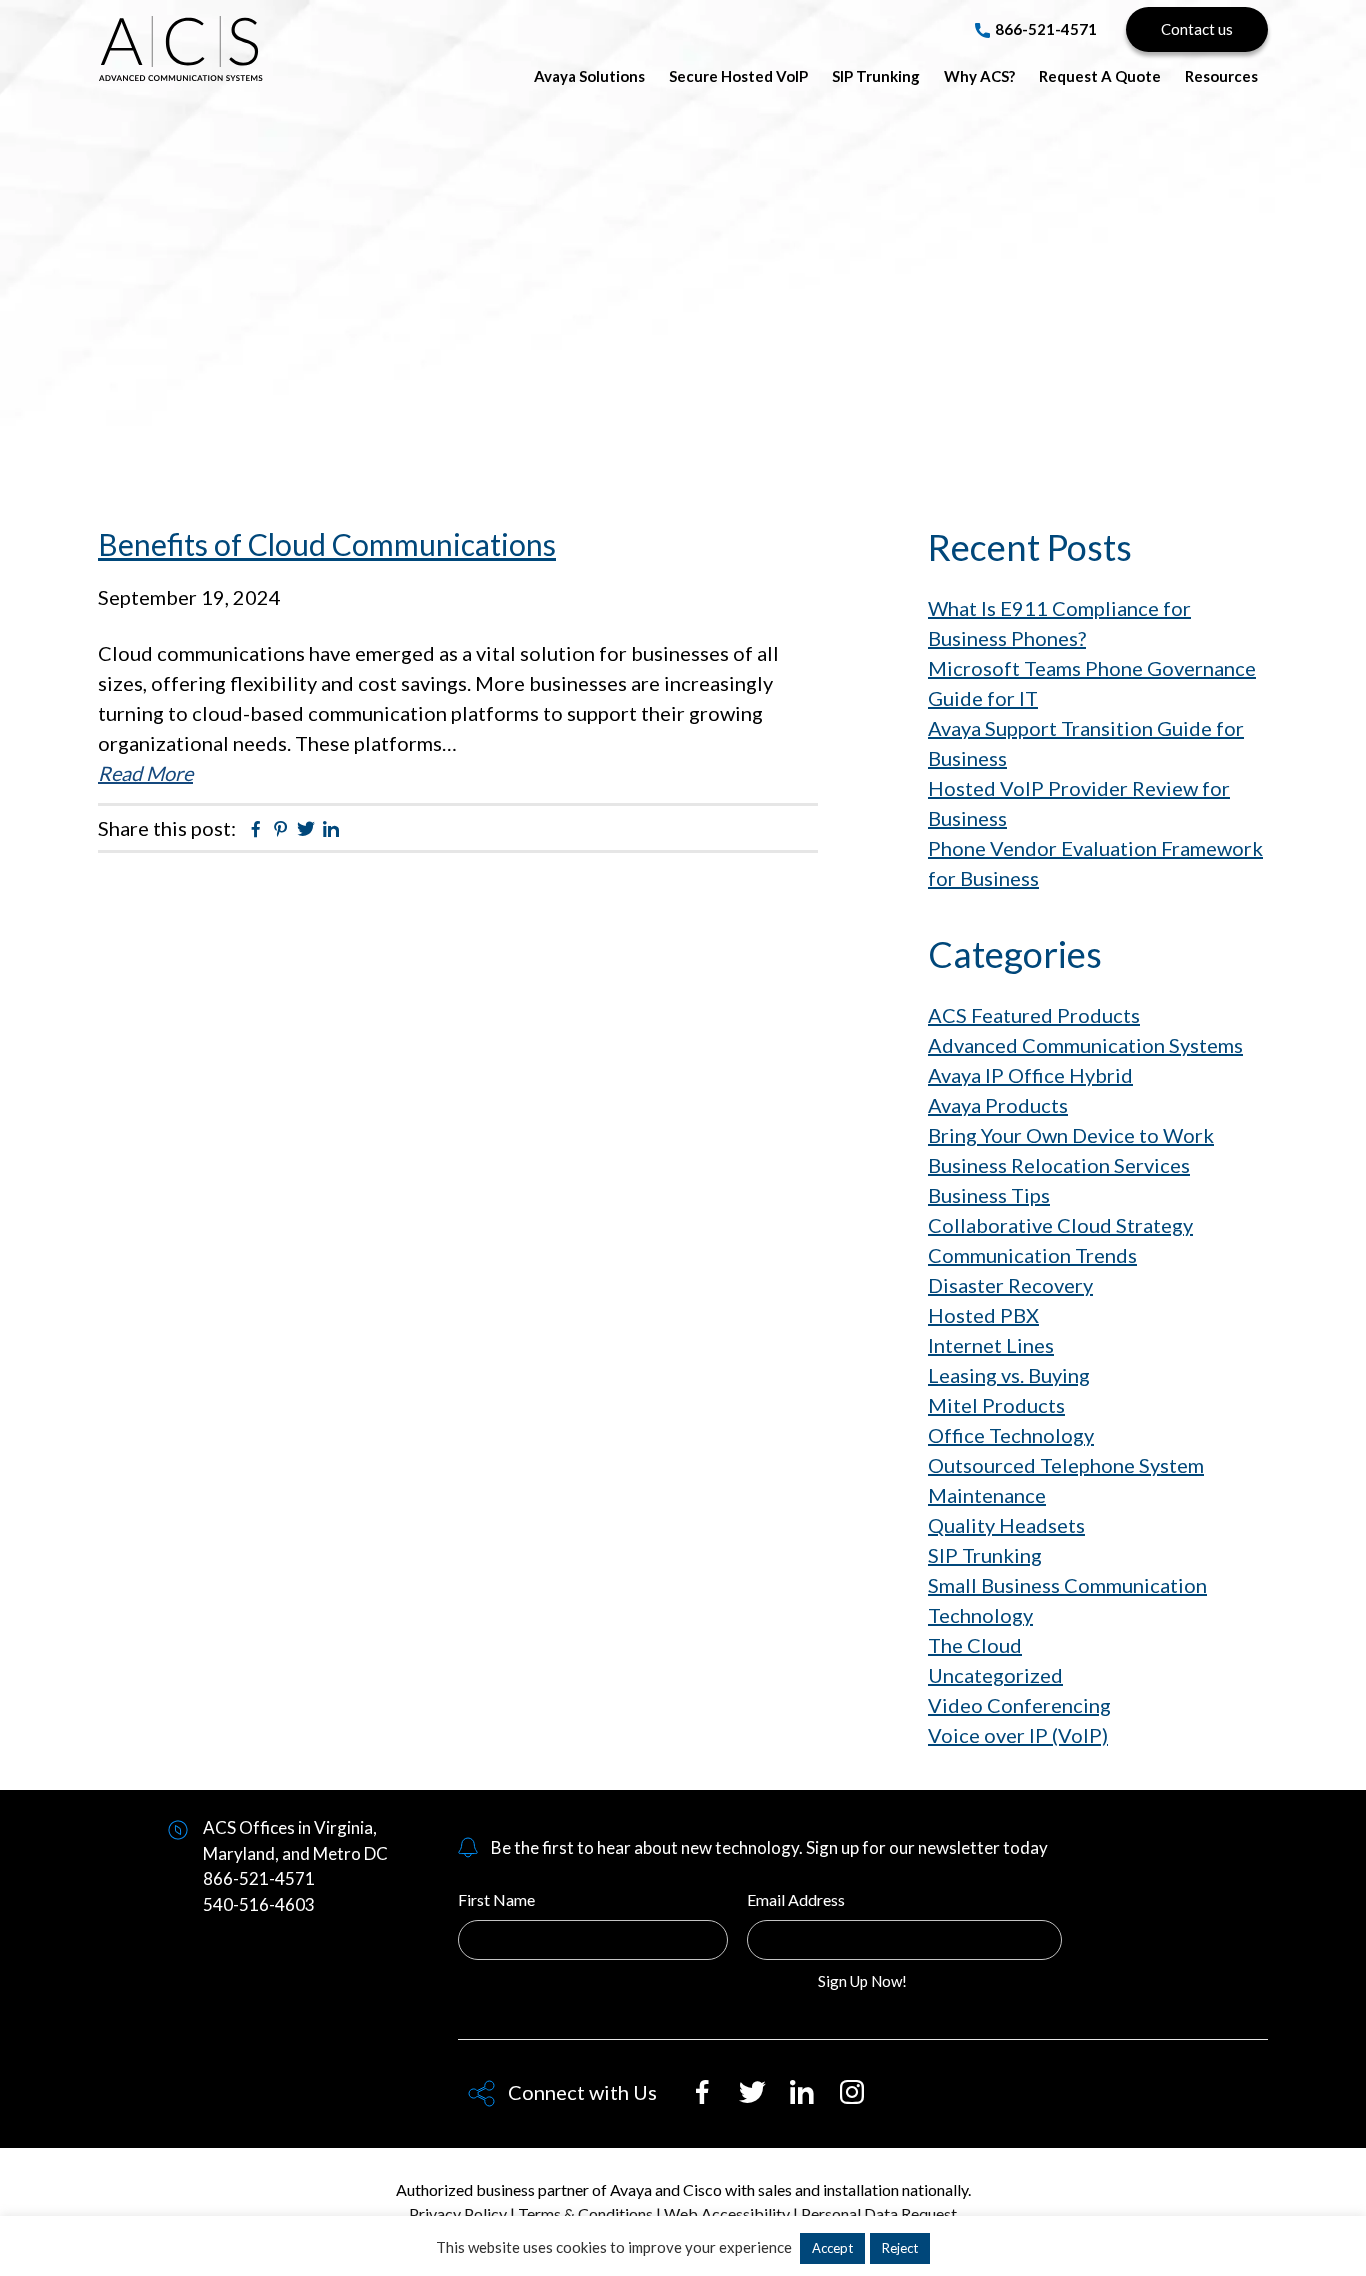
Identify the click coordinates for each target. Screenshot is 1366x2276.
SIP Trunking (985, 1555)
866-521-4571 (1046, 29)
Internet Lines (991, 1345)
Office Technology (1011, 1435)
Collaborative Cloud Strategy (1060, 1225)
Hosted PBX (983, 1315)
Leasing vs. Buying (1009, 1375)
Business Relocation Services (1059, 1165)
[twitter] (762, 2100)
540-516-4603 (259, 1904)
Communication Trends (1032, 1255)
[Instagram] (862, 2100)
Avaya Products (998, 1105)
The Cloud (975, 1645)
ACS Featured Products (1034, 1015)
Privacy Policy (458, 2213)
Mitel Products (996, 1405)
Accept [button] (832, 2248)
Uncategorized (995, 1675)
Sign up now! (862, 1981)
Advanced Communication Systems (180, 44)
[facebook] (712, 2100)
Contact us (1197, 29)
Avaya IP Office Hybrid (1030, 1075)
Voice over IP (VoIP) (1018, 1735)
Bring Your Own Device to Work (1071, 1135)
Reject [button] (900, 2248)
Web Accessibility (727, 2213)
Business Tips (989, 1195)
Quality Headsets (1006, 1525)
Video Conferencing (1019, 1705)
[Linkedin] (812, 2100)
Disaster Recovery (1010, 1285)
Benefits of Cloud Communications (327, 544)
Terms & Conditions (585, 2213)
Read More (145, 773)
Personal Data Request (879, 2213)
